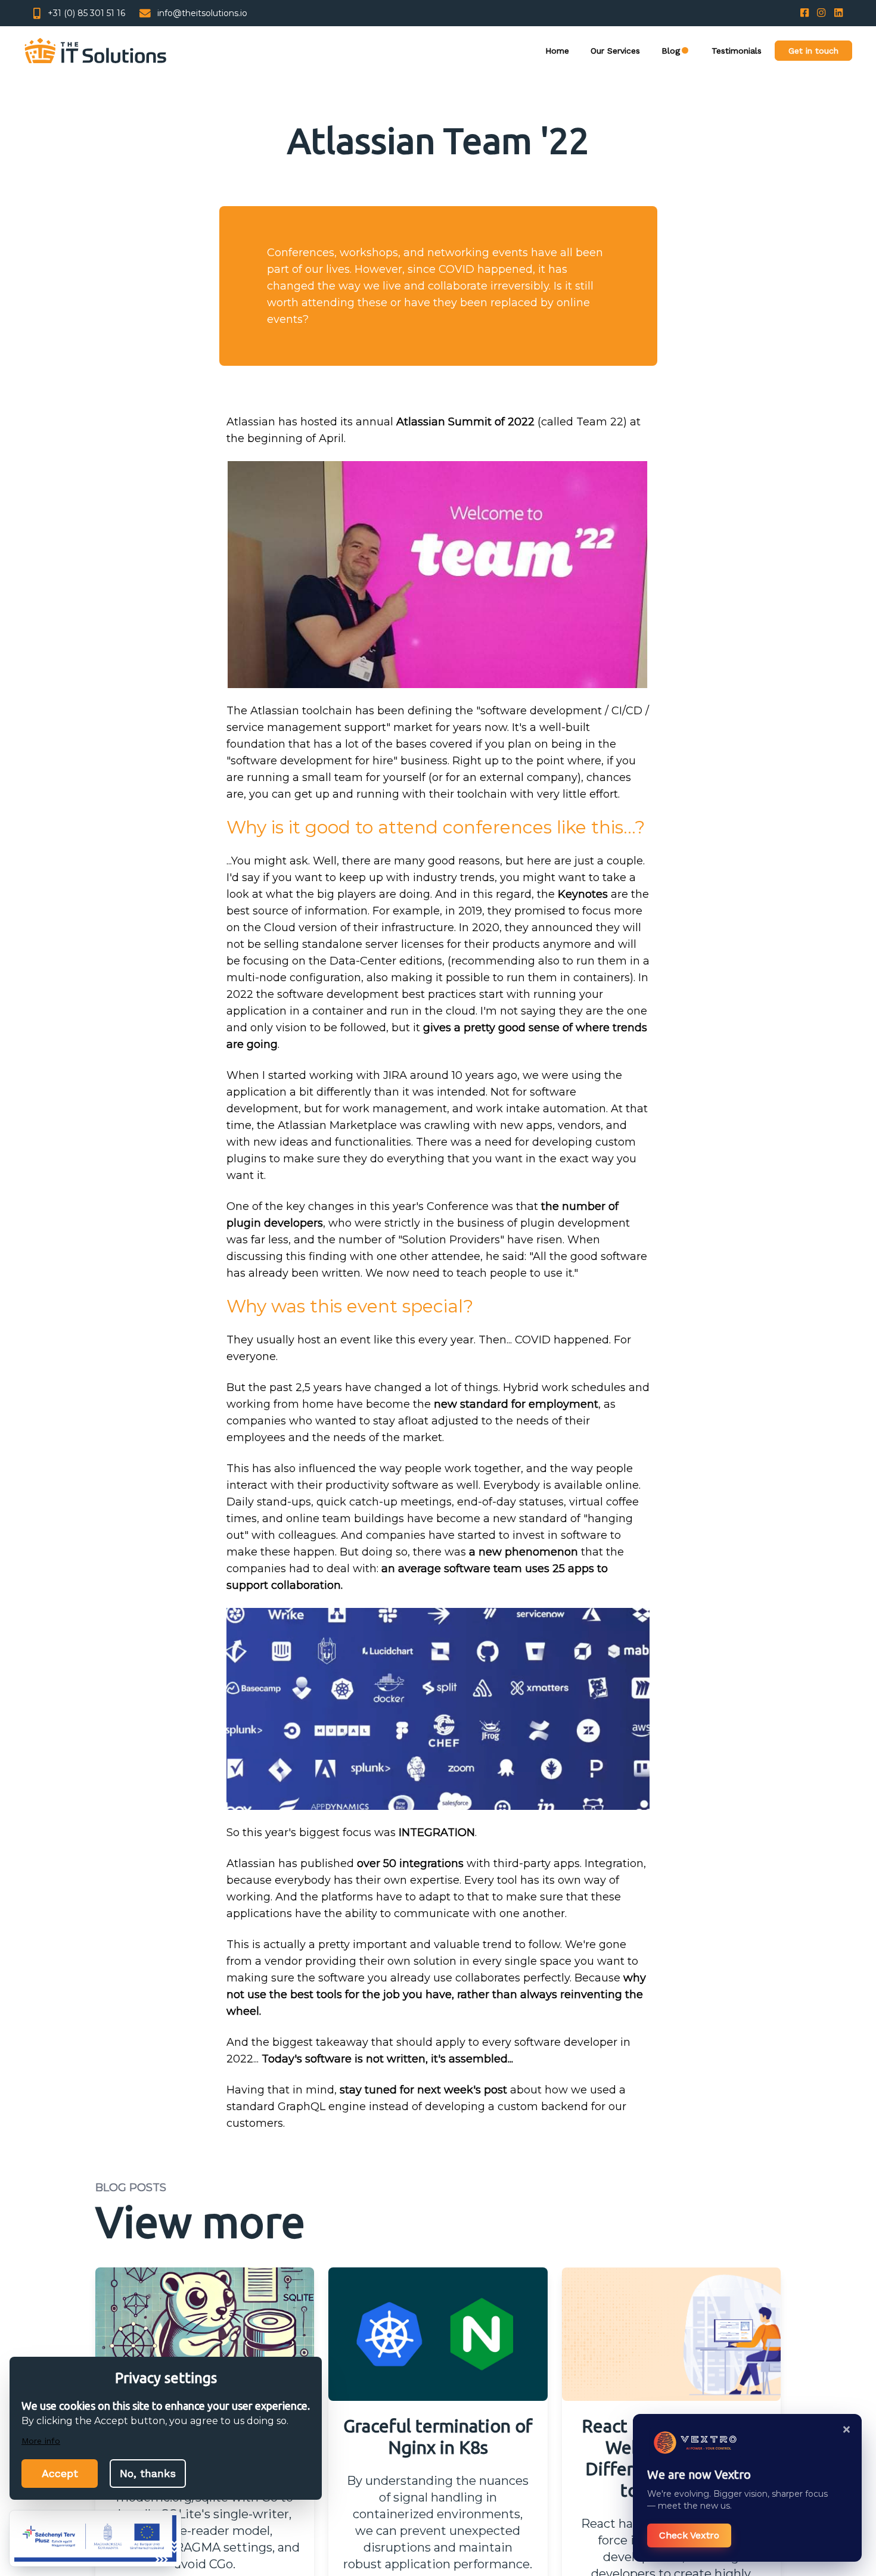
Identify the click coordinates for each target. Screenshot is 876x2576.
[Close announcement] (846, 2429)
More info (43, 2440)
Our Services (586, 52)
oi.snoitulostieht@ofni (202, 13)
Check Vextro (689, 2535)
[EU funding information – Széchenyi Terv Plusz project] (95, 2538)
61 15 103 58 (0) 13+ (86, 13)
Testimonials (721, 52)
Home (519, 52)
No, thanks (148, 2473)
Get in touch (808, 53)
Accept (60, 2473)
